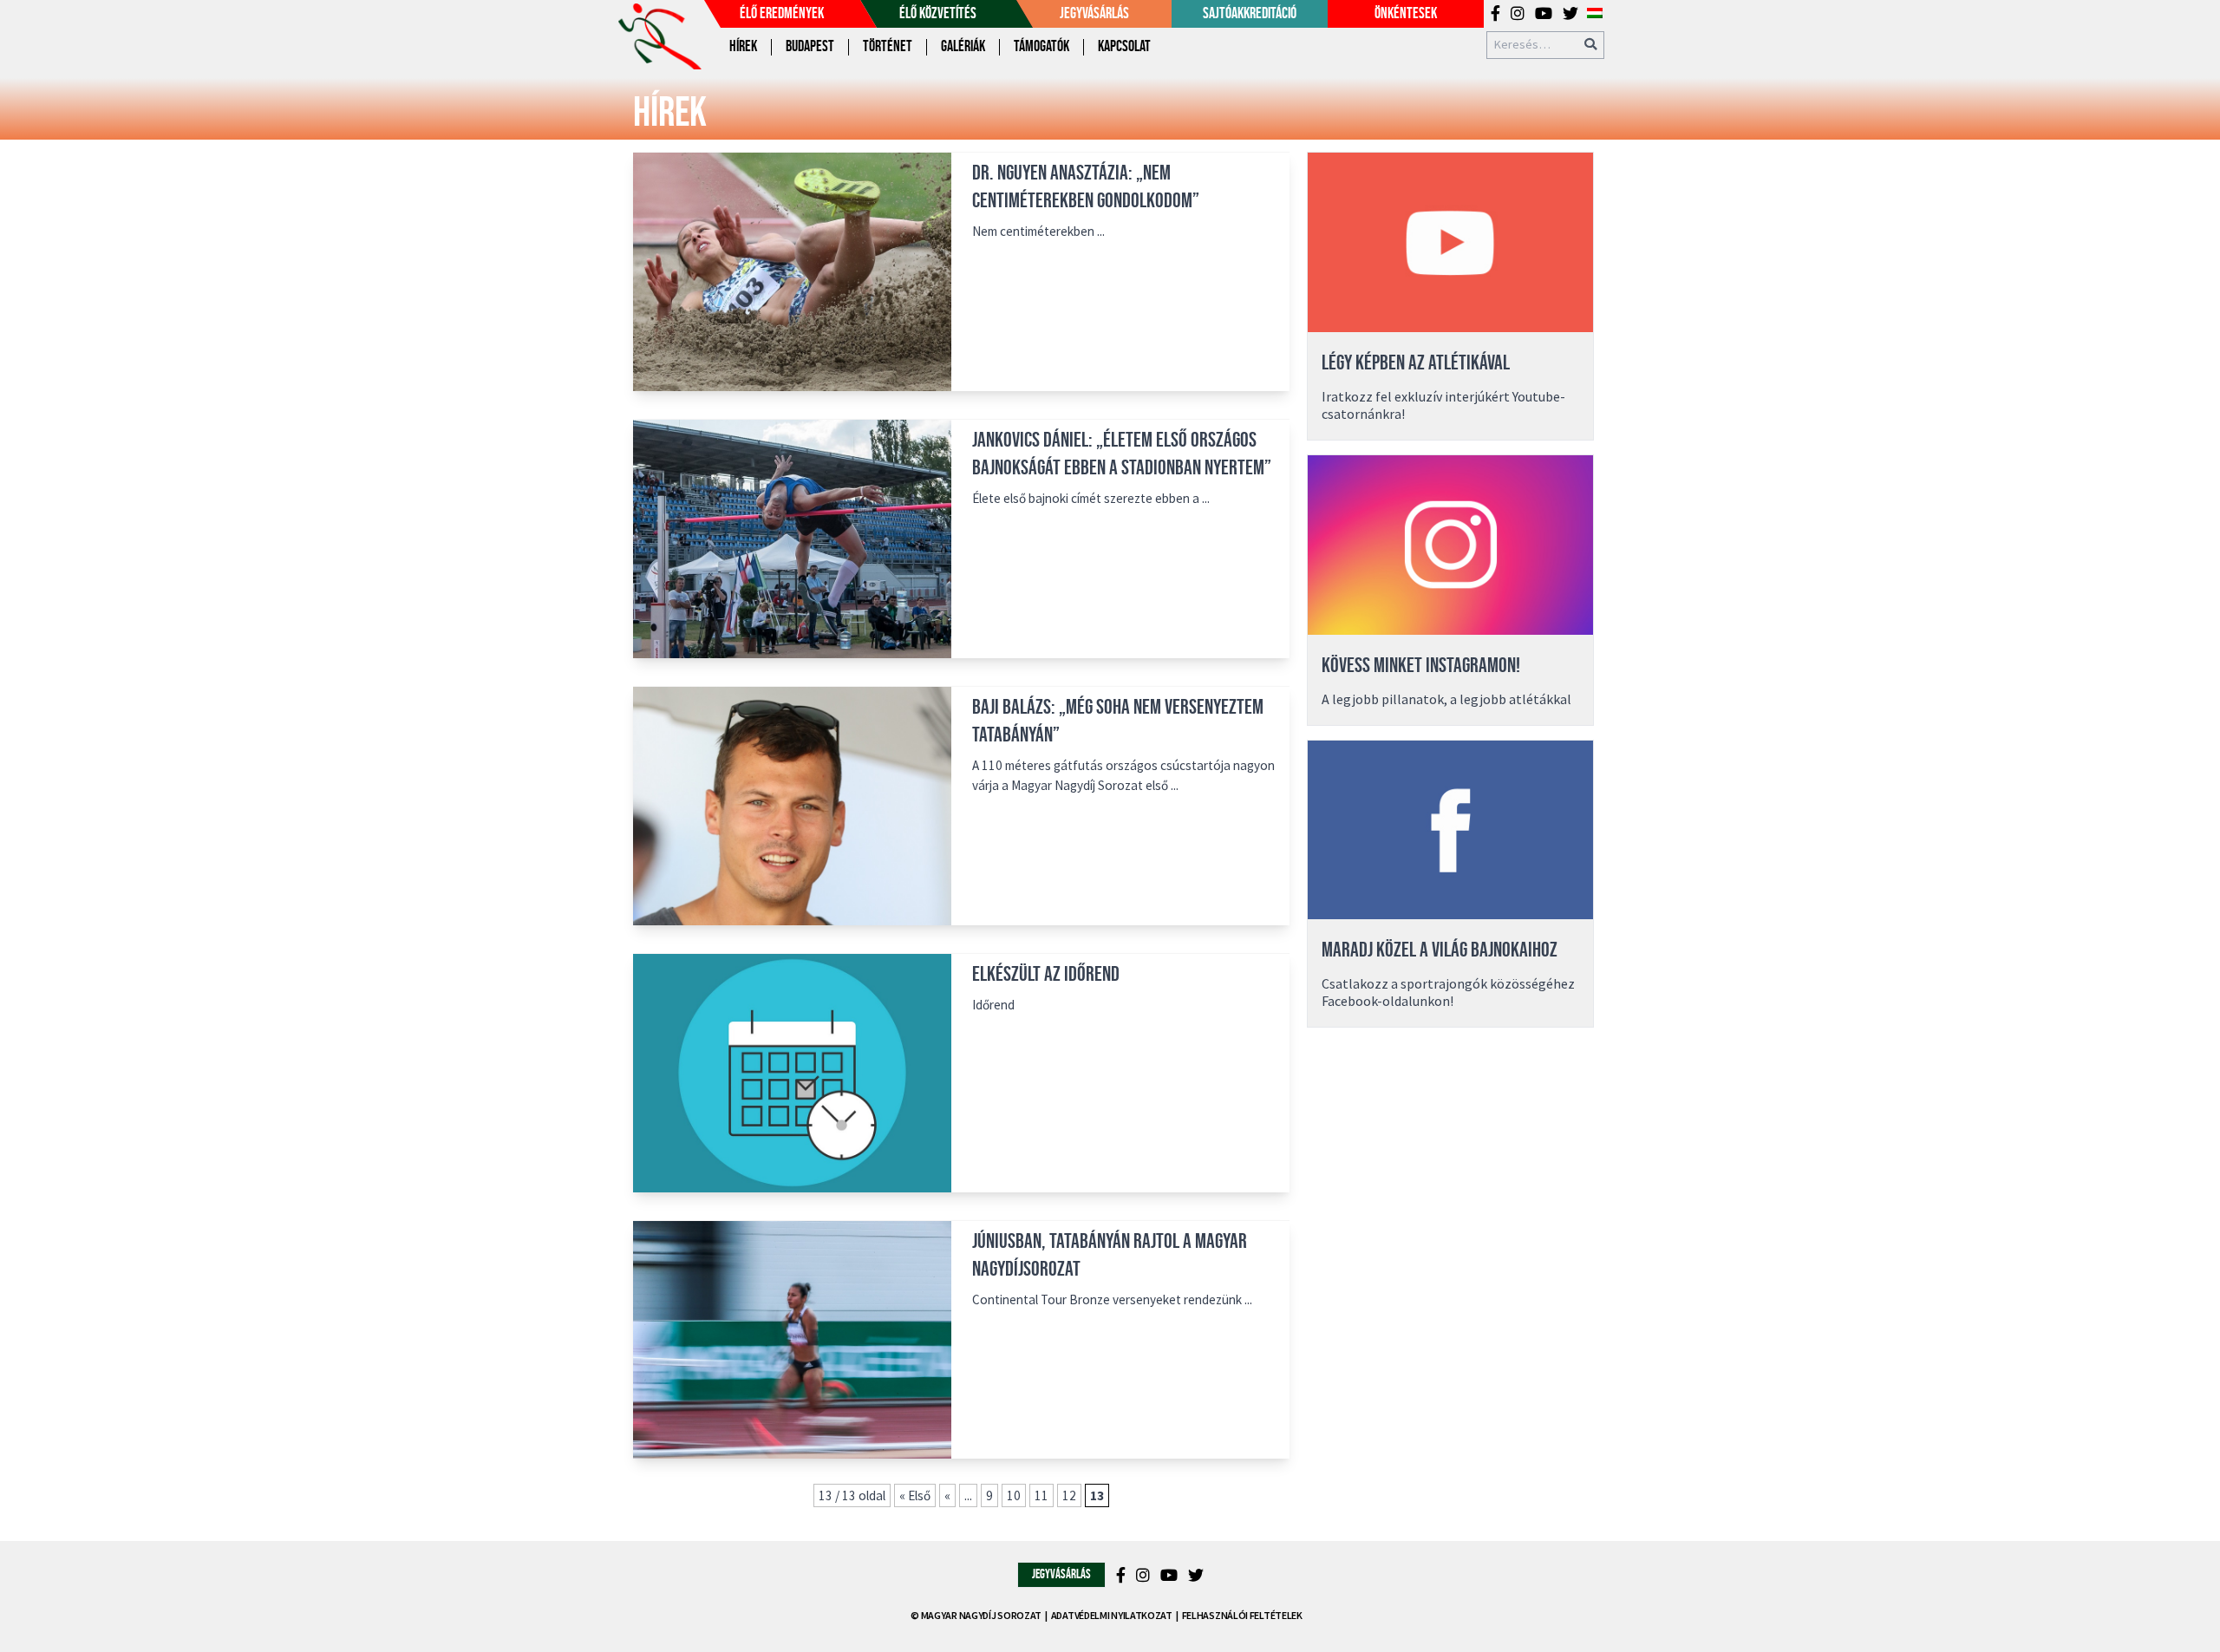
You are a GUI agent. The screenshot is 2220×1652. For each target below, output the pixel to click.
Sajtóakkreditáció (1250, 13)
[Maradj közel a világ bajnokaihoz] (1450, 830)
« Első (915, 1495)
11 (1041, 1495)
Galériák (963, 46)
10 (1014, 1495)
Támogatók (1041, 46)
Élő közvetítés (938, 13)
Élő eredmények (782, 13)
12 (1069, 1495)
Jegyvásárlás (1094, 13)
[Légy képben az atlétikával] (1450, 242)
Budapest (810, 46)
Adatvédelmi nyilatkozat (1112, 1615)
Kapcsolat (1124, 46)
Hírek (743, 46)
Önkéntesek (1406, 13)
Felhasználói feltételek (1242, 1615)
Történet (888, 46)
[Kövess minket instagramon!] (1450, 545)
